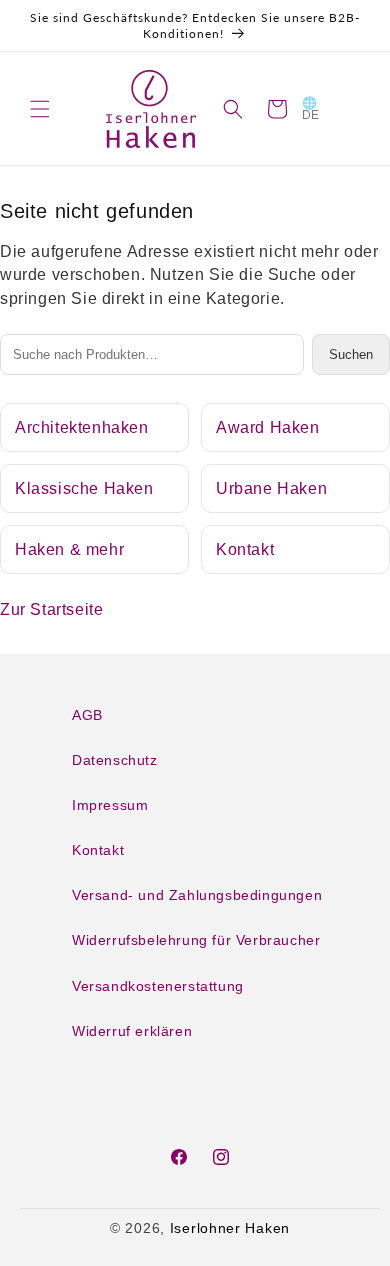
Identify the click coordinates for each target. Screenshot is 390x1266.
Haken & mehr (69, 549)
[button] (40, 109)
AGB (87, 715)
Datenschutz (115, 760)
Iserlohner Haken (230, 1228)
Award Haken (268, 427)
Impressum (110, 805)
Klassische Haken (84, 488)
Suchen (351, 354)
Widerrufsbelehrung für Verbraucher (196, 940)
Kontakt (245, 549)
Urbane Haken (271, 488)
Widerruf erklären (132, 1031)
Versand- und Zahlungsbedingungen (197, 895)
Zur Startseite (51, 609)
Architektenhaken (82, 427)
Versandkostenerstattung (158, 986)
